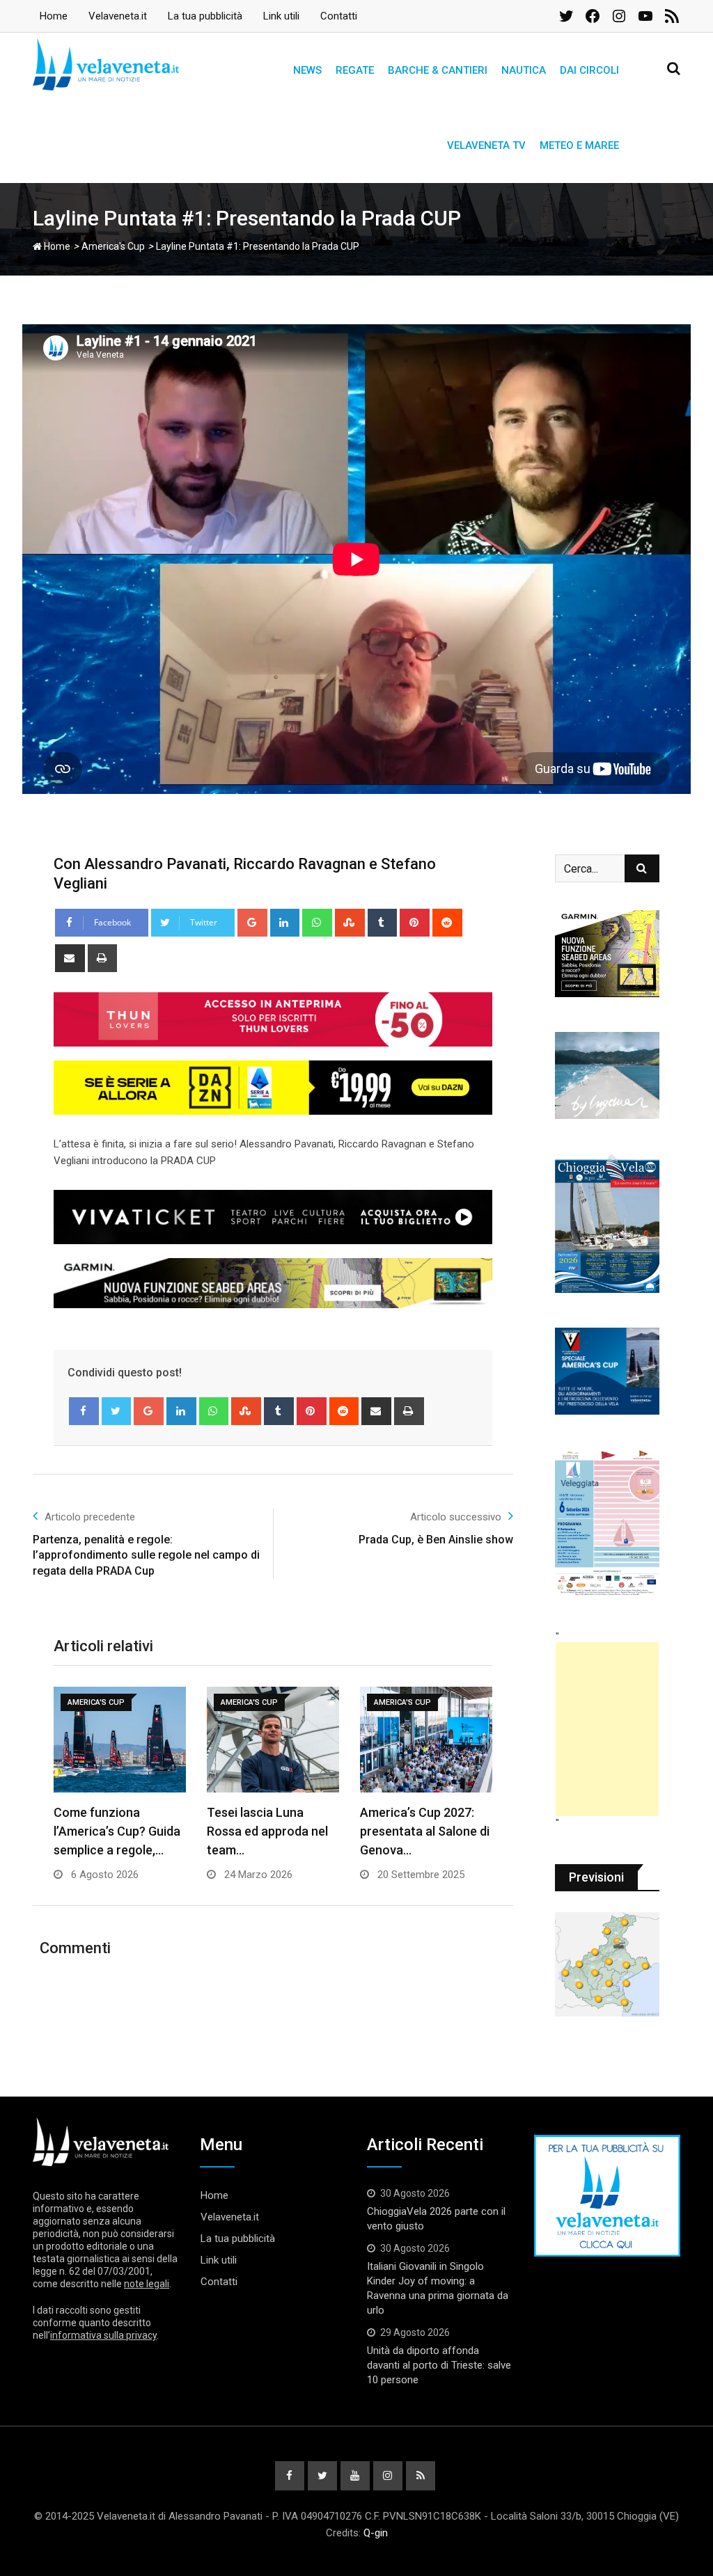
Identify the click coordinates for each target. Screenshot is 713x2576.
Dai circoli (589, 70)
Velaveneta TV (486, 145)
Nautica (524, 70)
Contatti (339, 16)
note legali (147, 2284)
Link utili (281, 16)
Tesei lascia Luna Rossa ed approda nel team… (267, 1831)
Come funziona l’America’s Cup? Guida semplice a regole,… (117, 1831)
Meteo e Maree (579, 145)
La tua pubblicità (205, 16)
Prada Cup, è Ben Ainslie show (436, 1540)
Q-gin (376, 2533)
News (307, 70)
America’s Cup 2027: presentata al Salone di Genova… (425, 1831)
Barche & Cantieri (438, 70)
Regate (355, 70)
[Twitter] (117, 1411)
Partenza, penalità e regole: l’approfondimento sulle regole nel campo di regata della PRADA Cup (146, 1555)
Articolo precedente (90, 1517)
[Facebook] (84, 1411)
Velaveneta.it (118, 16)
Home (54, 16)
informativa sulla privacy (103, 2335)
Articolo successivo (456, 1517)
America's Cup (113, 246)
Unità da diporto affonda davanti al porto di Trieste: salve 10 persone (439, 2365)
